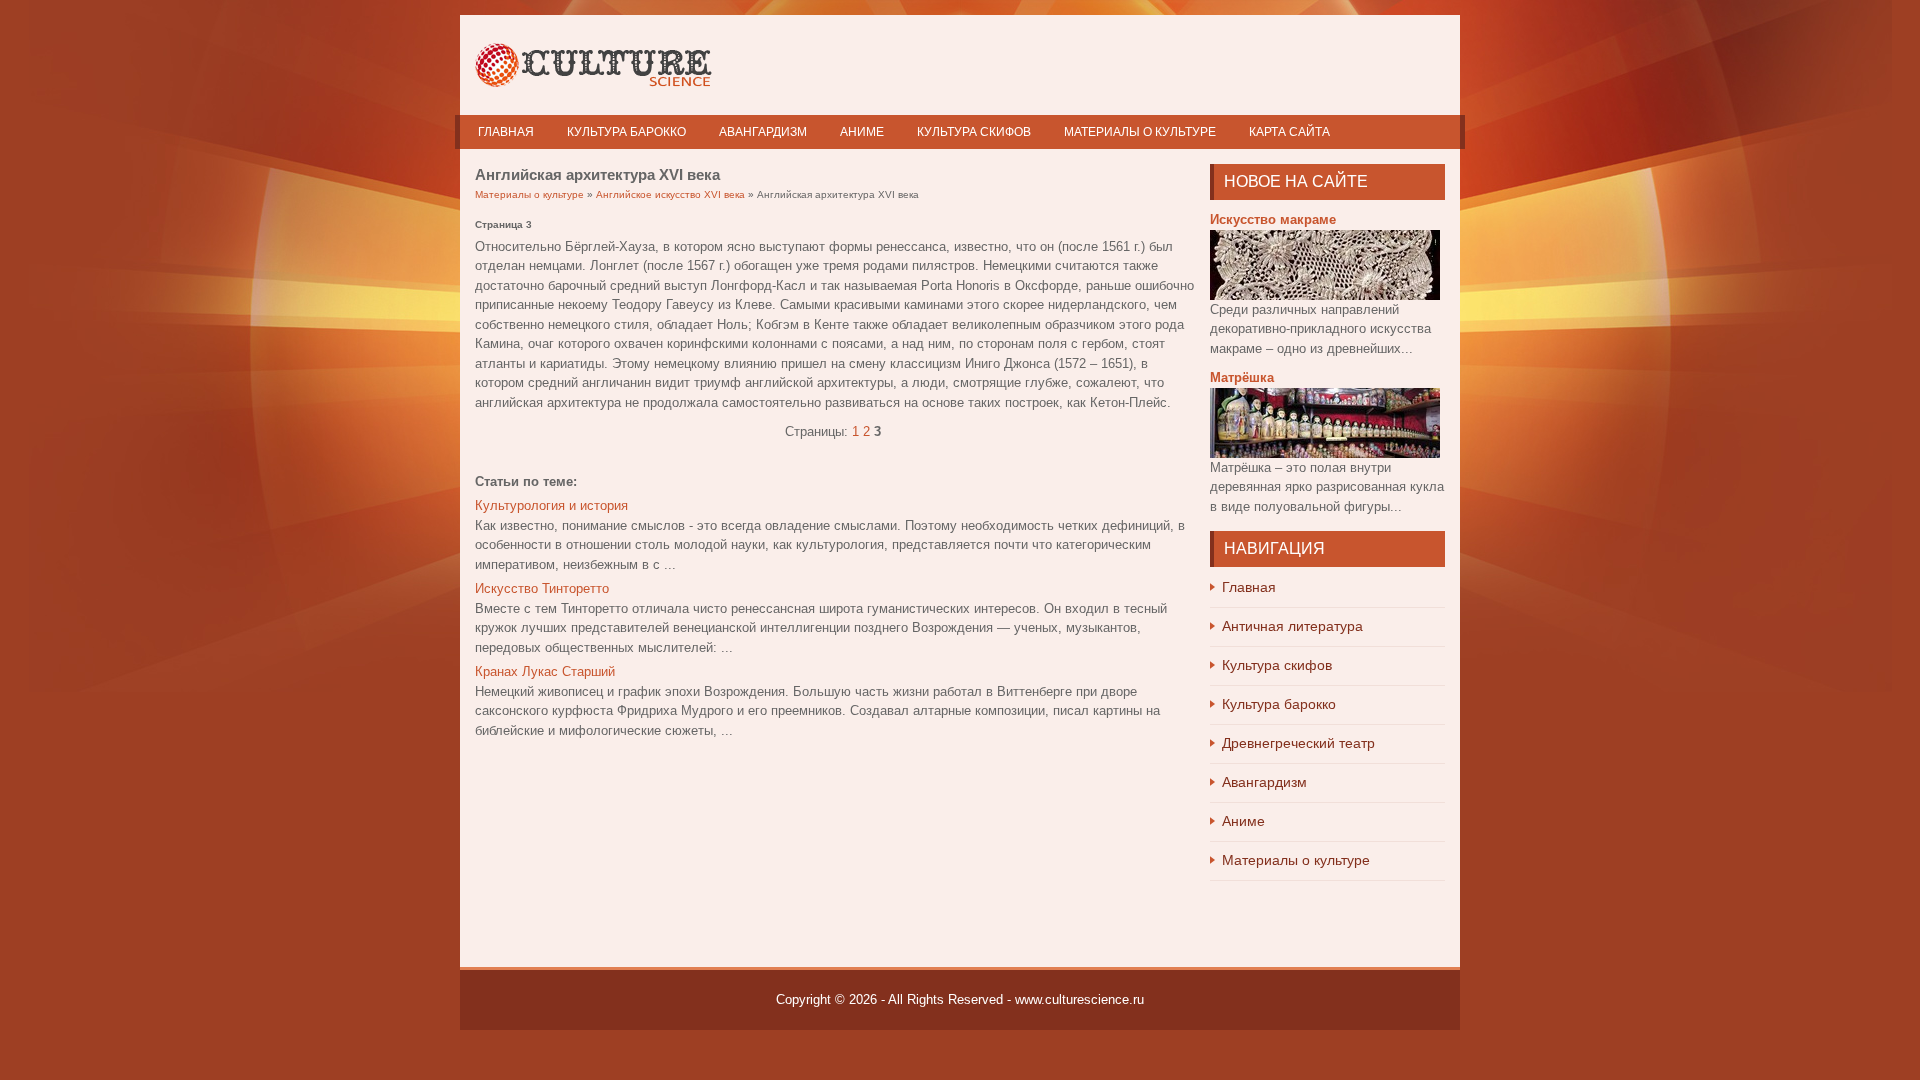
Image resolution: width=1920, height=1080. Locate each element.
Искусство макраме (1273, 219)
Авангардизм (763, 132)
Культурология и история (551, 505)
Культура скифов (974, 132)
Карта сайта (1289, 132)
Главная (506, 132)
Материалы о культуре (1140, 132)
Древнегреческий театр (1298, 743)
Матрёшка (1242, 377)
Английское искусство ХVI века (670, 194)
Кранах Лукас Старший (545, 671)
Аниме (862, 132)
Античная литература (1292, 626)
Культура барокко (626, 132)
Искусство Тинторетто (542, 588)
